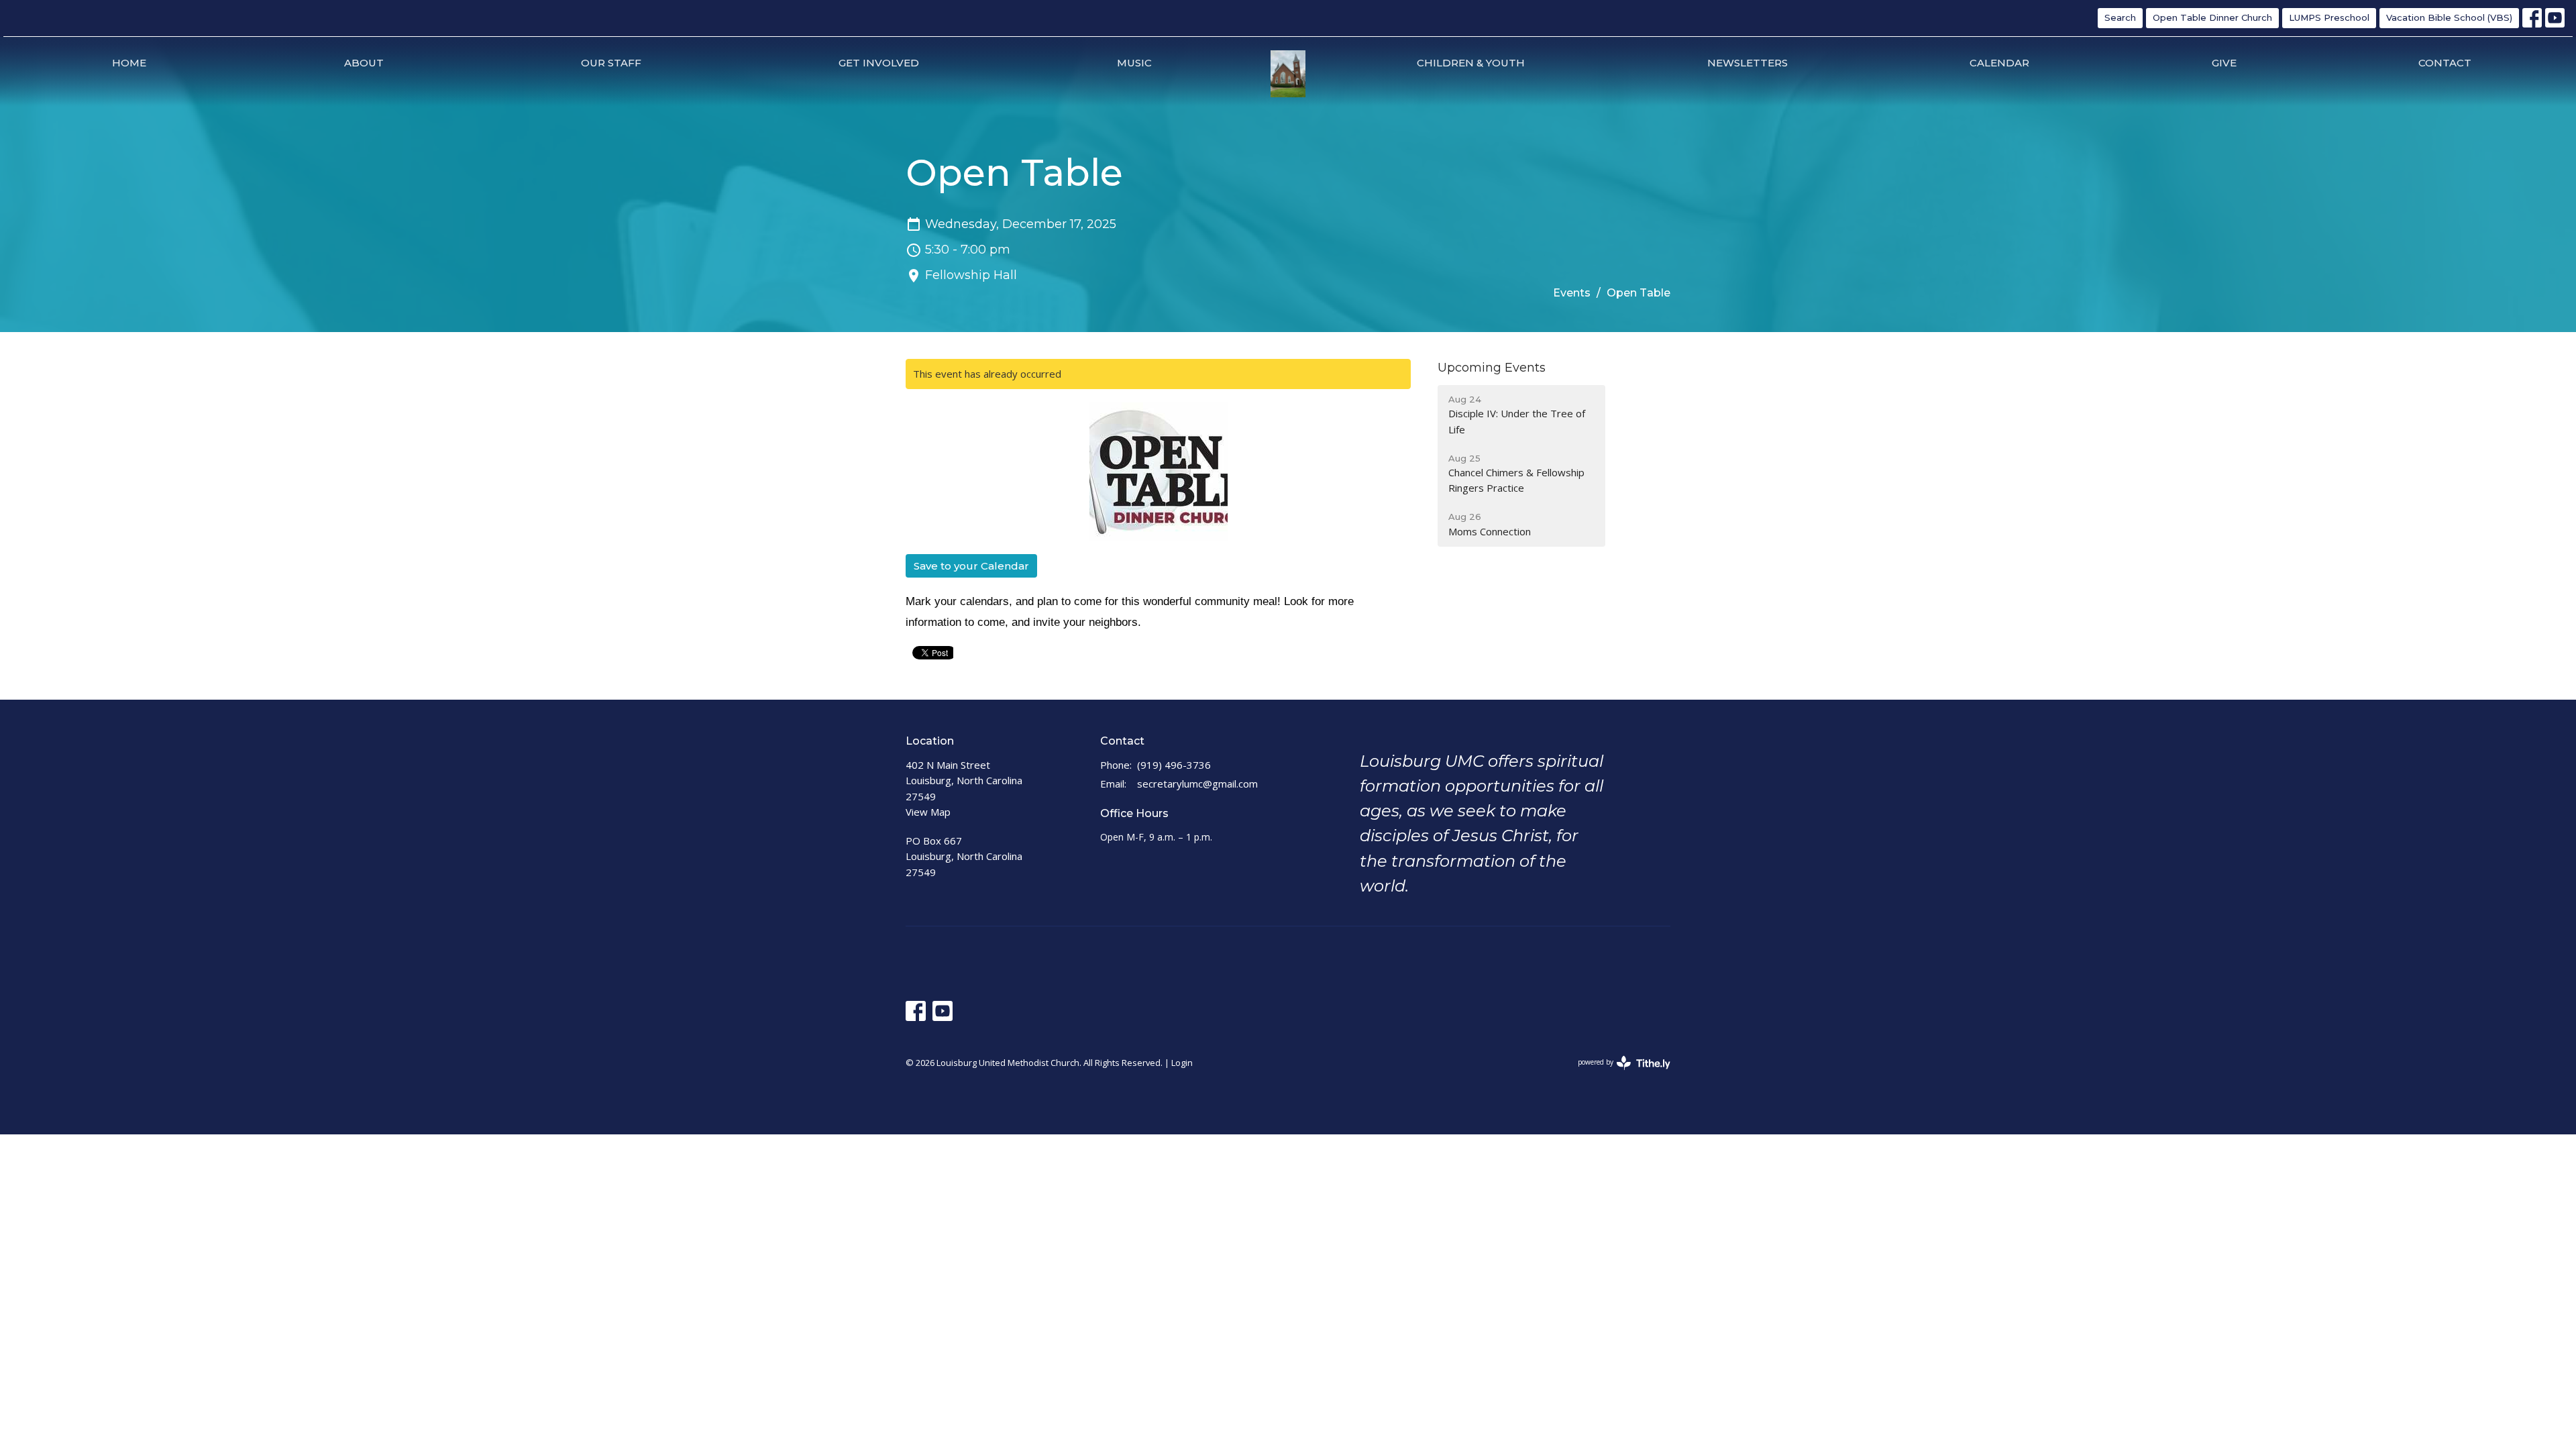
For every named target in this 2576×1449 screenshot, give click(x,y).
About (364, 63)
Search (2120, 17)
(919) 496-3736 (1174, 765)
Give (2224, 63)
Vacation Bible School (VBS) (2449, 17)
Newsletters (1748, 63)
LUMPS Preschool (2329, 17)
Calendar (1999, 63)
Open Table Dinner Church (2212, 17)
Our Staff (611, 63)
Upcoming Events (1492, 368)
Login (1182, 1063)
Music (1134, 63)
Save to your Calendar (971, 566)
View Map (928, 812)
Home (129, 63)
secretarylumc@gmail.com (1197, 784)
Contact (2445, 63)
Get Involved (879, 63)
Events (1572, 293)
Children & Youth (1471, 63)
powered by (1617, 1073)
